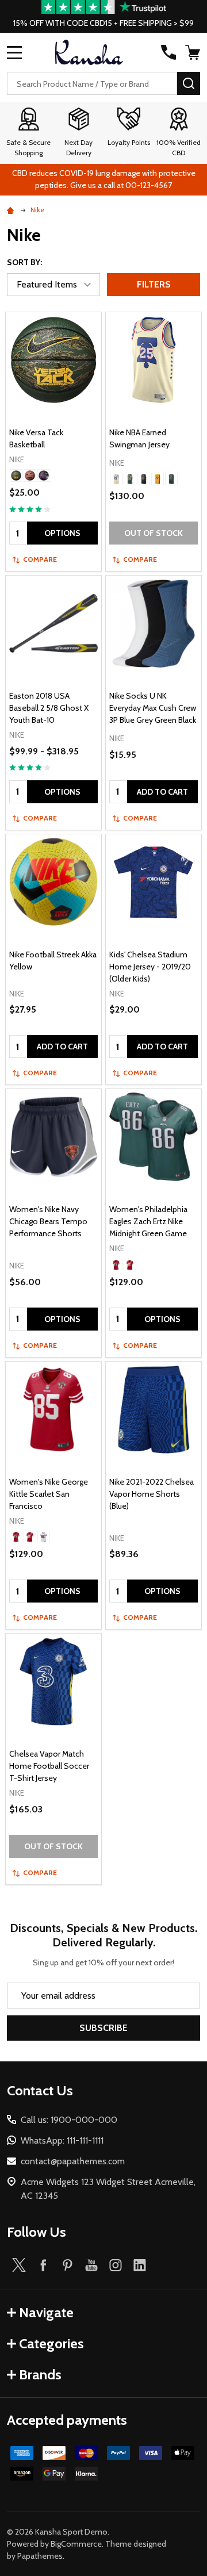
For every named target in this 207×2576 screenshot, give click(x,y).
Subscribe (103, 2028)
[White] (44, 1537)
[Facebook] (43, 2265)
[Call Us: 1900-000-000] (168, 52)
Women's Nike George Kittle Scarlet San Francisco (49, 1494)
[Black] (44, 476)
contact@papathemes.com (73, 2161)
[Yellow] (158, 479)
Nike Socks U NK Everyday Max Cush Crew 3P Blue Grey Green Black (153, 708)
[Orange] (30, 476)
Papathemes (40, 2556)
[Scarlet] (30, 1537)
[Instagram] (116, 2265)
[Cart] (194, 52)
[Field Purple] (144, 479)
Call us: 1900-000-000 (69, 2120)
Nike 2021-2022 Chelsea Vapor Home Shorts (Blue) (152, 1494)
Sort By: (24, 262)
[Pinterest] (67, 2265)
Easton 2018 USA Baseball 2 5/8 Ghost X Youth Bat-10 (49, 708)
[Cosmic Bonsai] (16, 476)
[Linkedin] (140, 2265)
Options (62, 533)
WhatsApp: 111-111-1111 (62, 2140)
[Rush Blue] (116, 479)
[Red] (16, 1537)
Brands (40, 2374)
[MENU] (14, 52)
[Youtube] (91, 2265)
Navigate (46, 2312)
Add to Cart (162, 792)
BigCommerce (76, 2544)
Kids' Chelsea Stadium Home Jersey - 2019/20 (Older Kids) (150, 967)
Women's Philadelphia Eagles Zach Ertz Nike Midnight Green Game (148, 1221)
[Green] (171, 479)
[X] (19, 2265)
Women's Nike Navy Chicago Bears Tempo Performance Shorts (48, 1221)
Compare (40, 559)
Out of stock (154, 533)
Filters (154, 284)
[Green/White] (130, 479)
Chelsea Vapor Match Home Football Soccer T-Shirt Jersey (49, 1766)
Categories (51, 2343)
